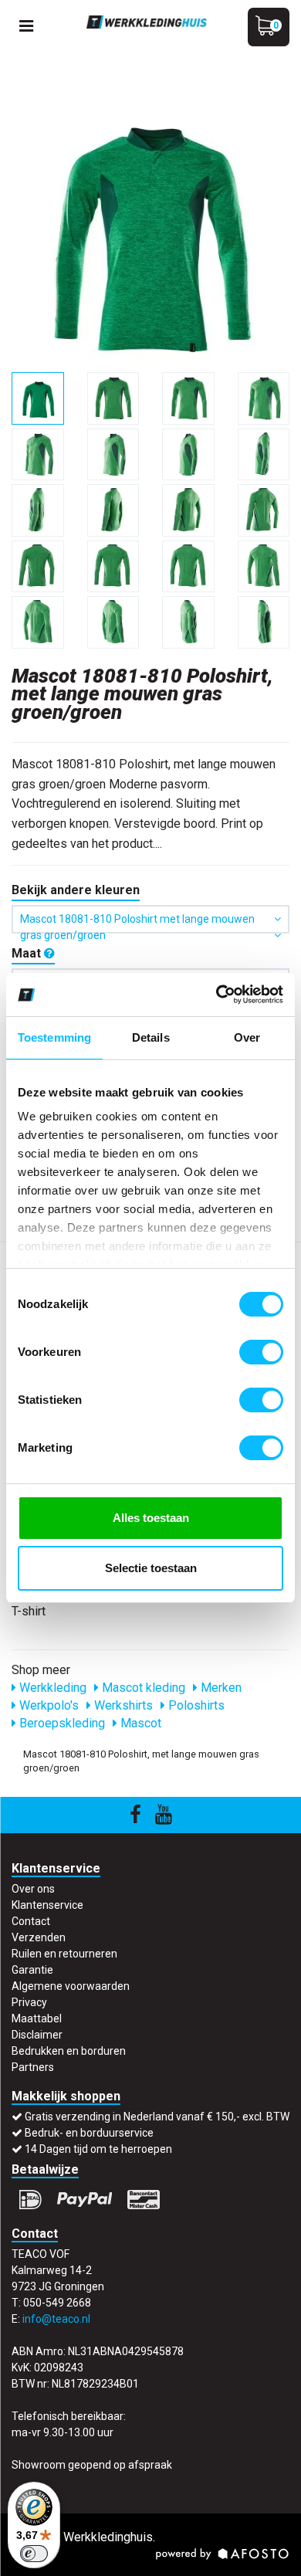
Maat (28, 953)
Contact (31, 1921)
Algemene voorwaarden (71, 1986)
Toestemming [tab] (54, 1037)
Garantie (32, 1970)
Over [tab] (247, 1037)
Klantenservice (47, 1905)
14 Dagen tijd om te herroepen (98, 2149)
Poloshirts (195, 1705)
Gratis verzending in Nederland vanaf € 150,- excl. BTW (157, 2117)
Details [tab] (151, 1037)
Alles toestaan (151, 1518)
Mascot (139, 1723)
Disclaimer (37, 2035)
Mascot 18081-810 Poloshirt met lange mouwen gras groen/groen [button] (137, 923)
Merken (220, 1688)
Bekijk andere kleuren (76, 890)
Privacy (29, 2002)
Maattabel (37, 2018)
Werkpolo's (47, 1705)
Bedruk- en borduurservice (89, 2133)
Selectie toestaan (151, 1568)
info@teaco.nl (56, 2319)
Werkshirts (122, 1705)
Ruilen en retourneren (64, 1954)
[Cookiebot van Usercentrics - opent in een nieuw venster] (216, 995)
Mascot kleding (142, 1688)
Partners (33, 2067)
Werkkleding (51, 1688)
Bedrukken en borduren (69, 2051)
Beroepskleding (61, 1723)
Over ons (33, 1889)
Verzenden (39, 1937)
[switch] (261, 1352)
